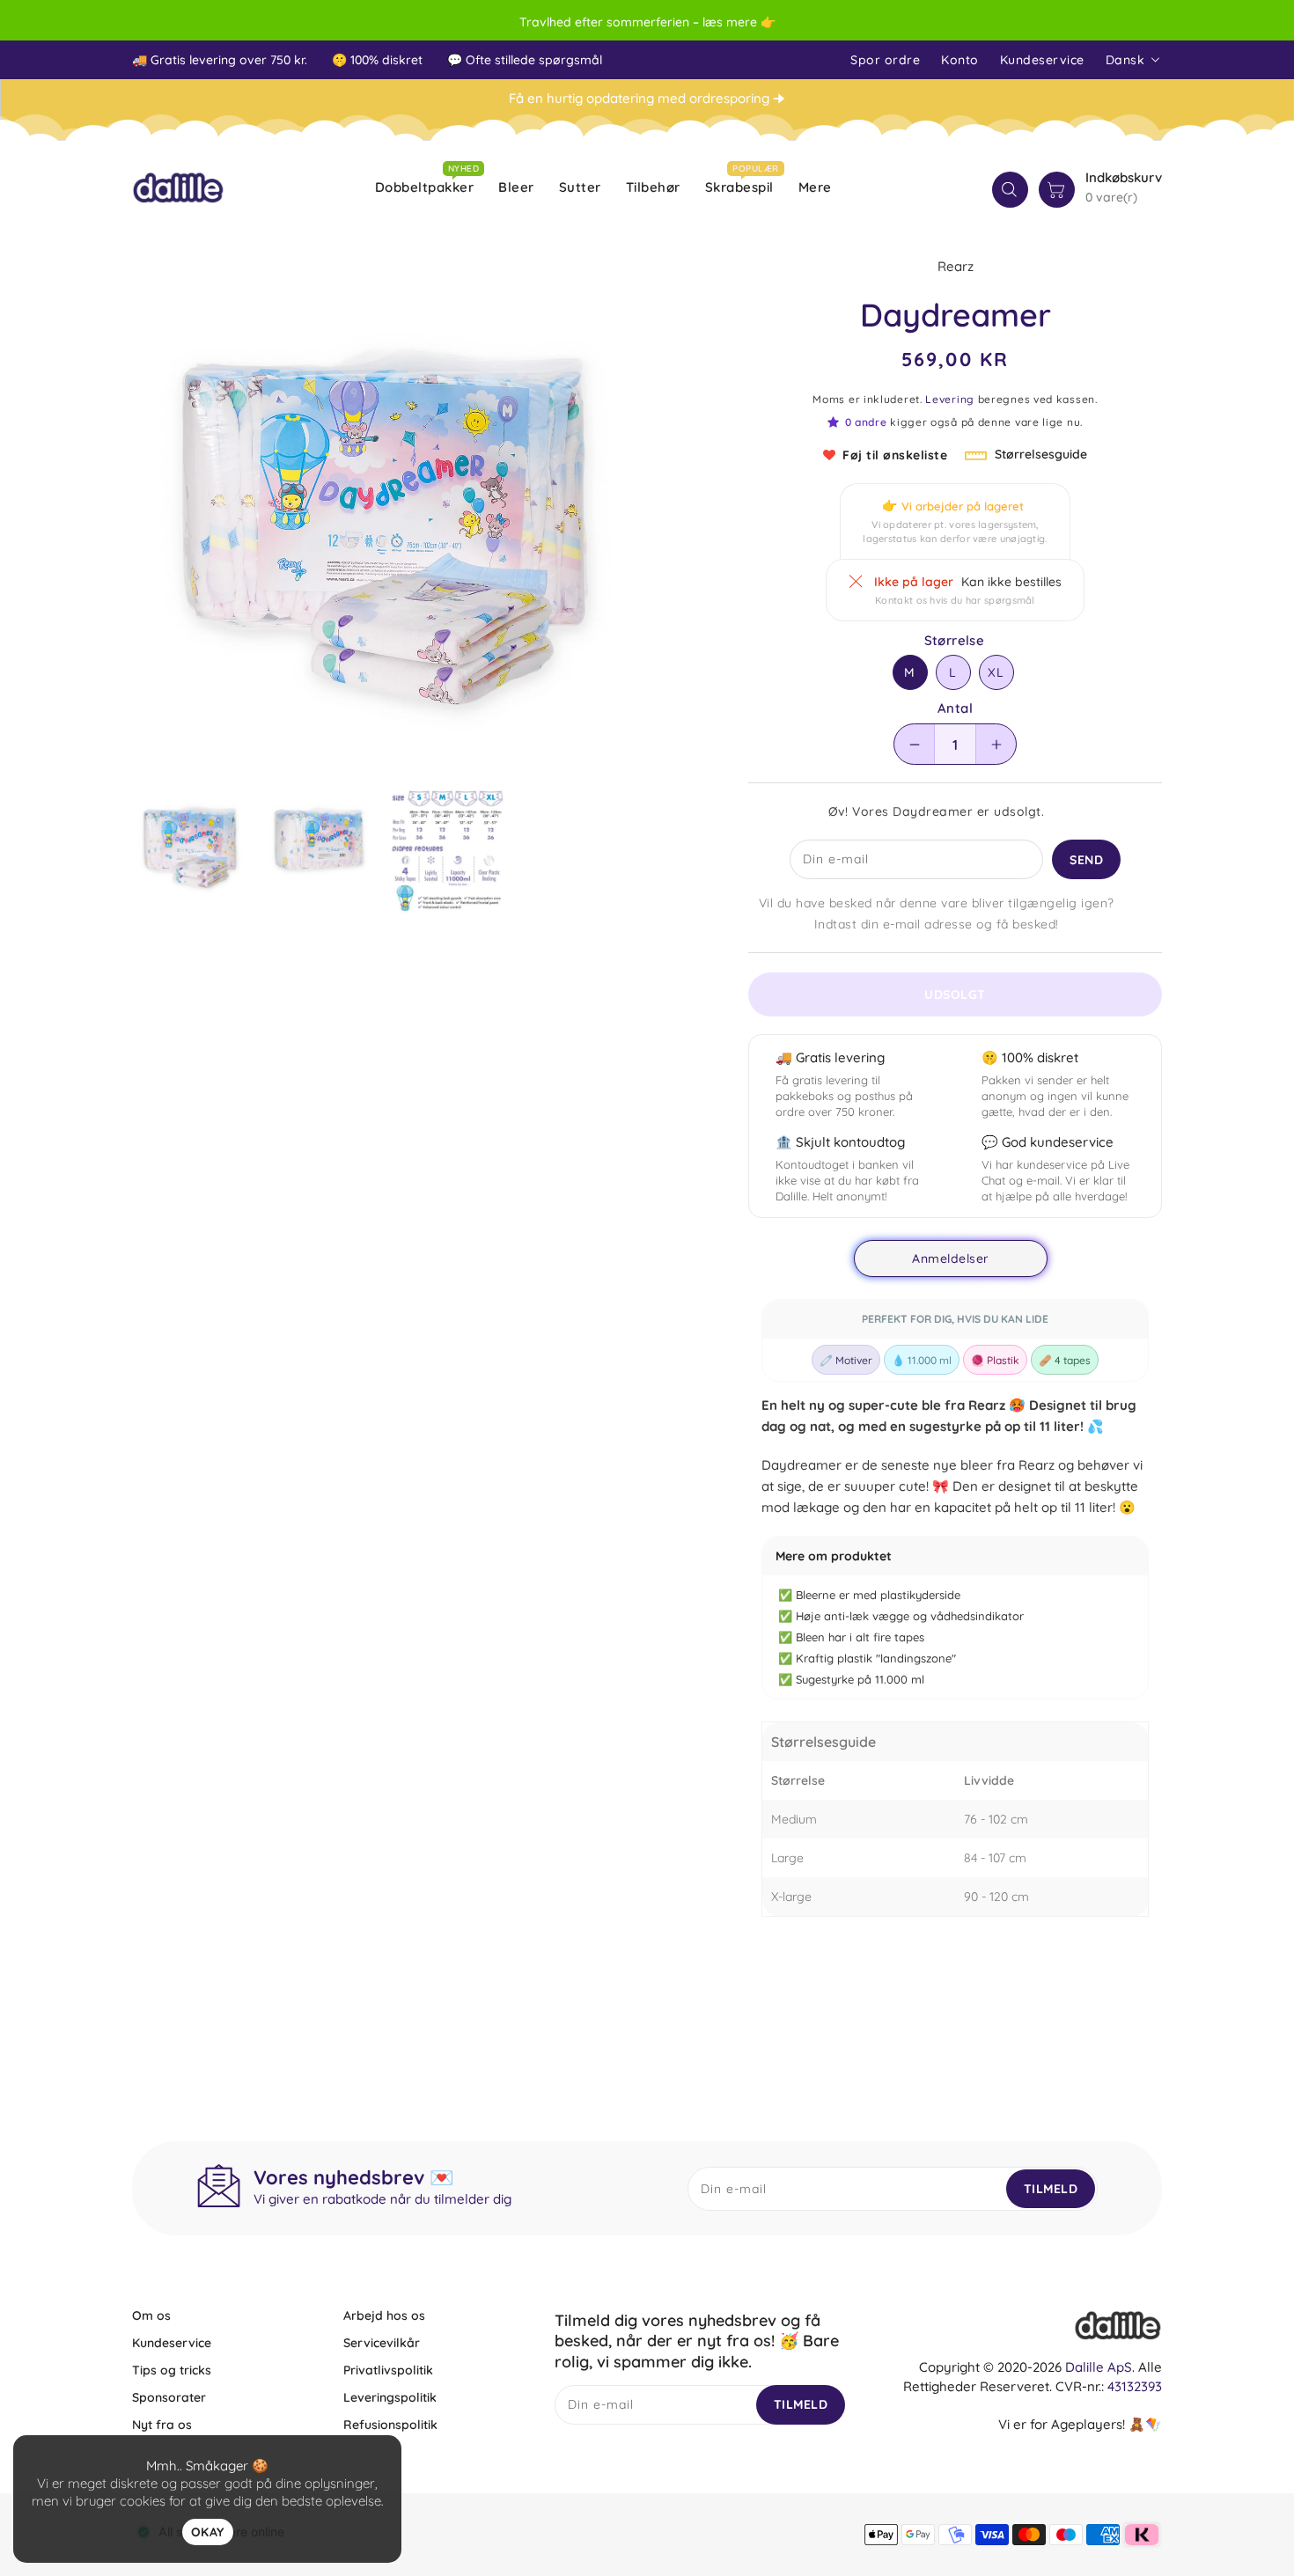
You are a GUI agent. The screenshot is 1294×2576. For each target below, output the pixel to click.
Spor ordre (885, 60)
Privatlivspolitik (388, 2370)
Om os (151, 2315)
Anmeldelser (951, 1259)
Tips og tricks (172, 2370)
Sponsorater (169, 2397)
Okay (208, 2532)
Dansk (1125, 60)
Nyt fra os (162, 2425)
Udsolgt (955, 994)
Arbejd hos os (384, 2315)
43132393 (1135, 2386)
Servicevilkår (382, 2343)
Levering (950, 399)
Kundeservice (1042, 60)
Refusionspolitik (390, 2425)
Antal (955, 708)
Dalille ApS (1099, 2367)
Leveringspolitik (390, 2397)
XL (996, 672)
